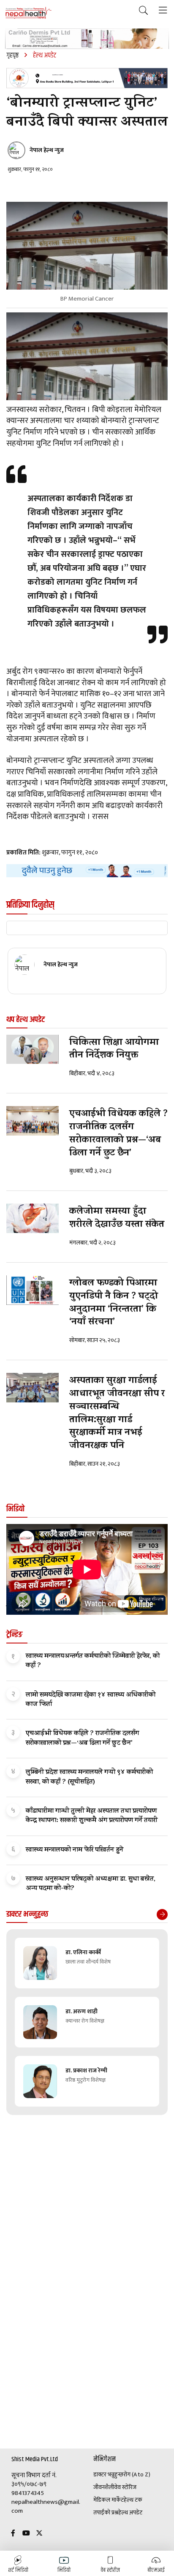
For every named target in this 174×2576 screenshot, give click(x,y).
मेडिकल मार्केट (109, 2500)
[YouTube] (26, 2534)
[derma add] (87, 39)
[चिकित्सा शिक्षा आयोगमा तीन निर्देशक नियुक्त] (33, 1049)
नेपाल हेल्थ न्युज (47, 150)
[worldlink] (87, 871)
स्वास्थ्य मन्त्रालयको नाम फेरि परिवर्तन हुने (75, 1850)
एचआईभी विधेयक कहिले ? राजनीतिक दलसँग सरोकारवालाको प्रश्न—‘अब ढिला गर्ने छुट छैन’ (118, 1134)
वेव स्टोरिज (125, 2487)
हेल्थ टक (133, 2500)
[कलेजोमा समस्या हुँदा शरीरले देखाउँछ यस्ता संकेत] (33, 1218)
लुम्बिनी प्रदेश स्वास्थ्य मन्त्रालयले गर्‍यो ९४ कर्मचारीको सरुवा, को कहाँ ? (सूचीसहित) (89, 1777)
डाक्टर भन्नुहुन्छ (108, 2475)
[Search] (143, 11)
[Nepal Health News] (29, 13)
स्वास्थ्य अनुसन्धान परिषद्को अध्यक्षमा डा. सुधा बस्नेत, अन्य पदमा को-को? (91, 1884)
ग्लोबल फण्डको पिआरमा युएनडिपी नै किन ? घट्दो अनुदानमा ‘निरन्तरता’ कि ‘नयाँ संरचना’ (114, 1303)
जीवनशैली (104, 2487)
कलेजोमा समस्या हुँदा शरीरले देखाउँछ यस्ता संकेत (117, 1219)
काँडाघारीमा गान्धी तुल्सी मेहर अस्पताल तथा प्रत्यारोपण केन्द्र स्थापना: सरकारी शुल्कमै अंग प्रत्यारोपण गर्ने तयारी (92, 1816)
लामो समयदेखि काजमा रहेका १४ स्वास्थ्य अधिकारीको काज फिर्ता (91, 1700)
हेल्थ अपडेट (130, 2513)
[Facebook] (13, 2534)
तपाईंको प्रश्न (106, 2513)
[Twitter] (39, 2534)
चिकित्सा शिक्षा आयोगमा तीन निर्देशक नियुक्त (114, 1050)
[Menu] (163, 11)
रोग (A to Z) (137, 2475)
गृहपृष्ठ (12, 56)
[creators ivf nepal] (87, 78)
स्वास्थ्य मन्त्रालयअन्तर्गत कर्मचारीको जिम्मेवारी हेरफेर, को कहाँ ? (93, 1661)
